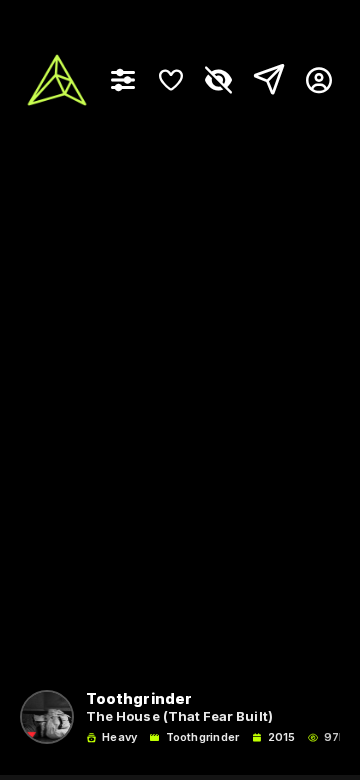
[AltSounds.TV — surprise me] (57, 80)
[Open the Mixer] (123, 80)
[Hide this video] (219, 80)
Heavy (119, 737)
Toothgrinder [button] (139, 699)
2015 (281, 737)
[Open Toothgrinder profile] (47, 717)
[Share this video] (265, 80)
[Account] (311, 80)
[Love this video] (171, 80)
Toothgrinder (202, 737)
